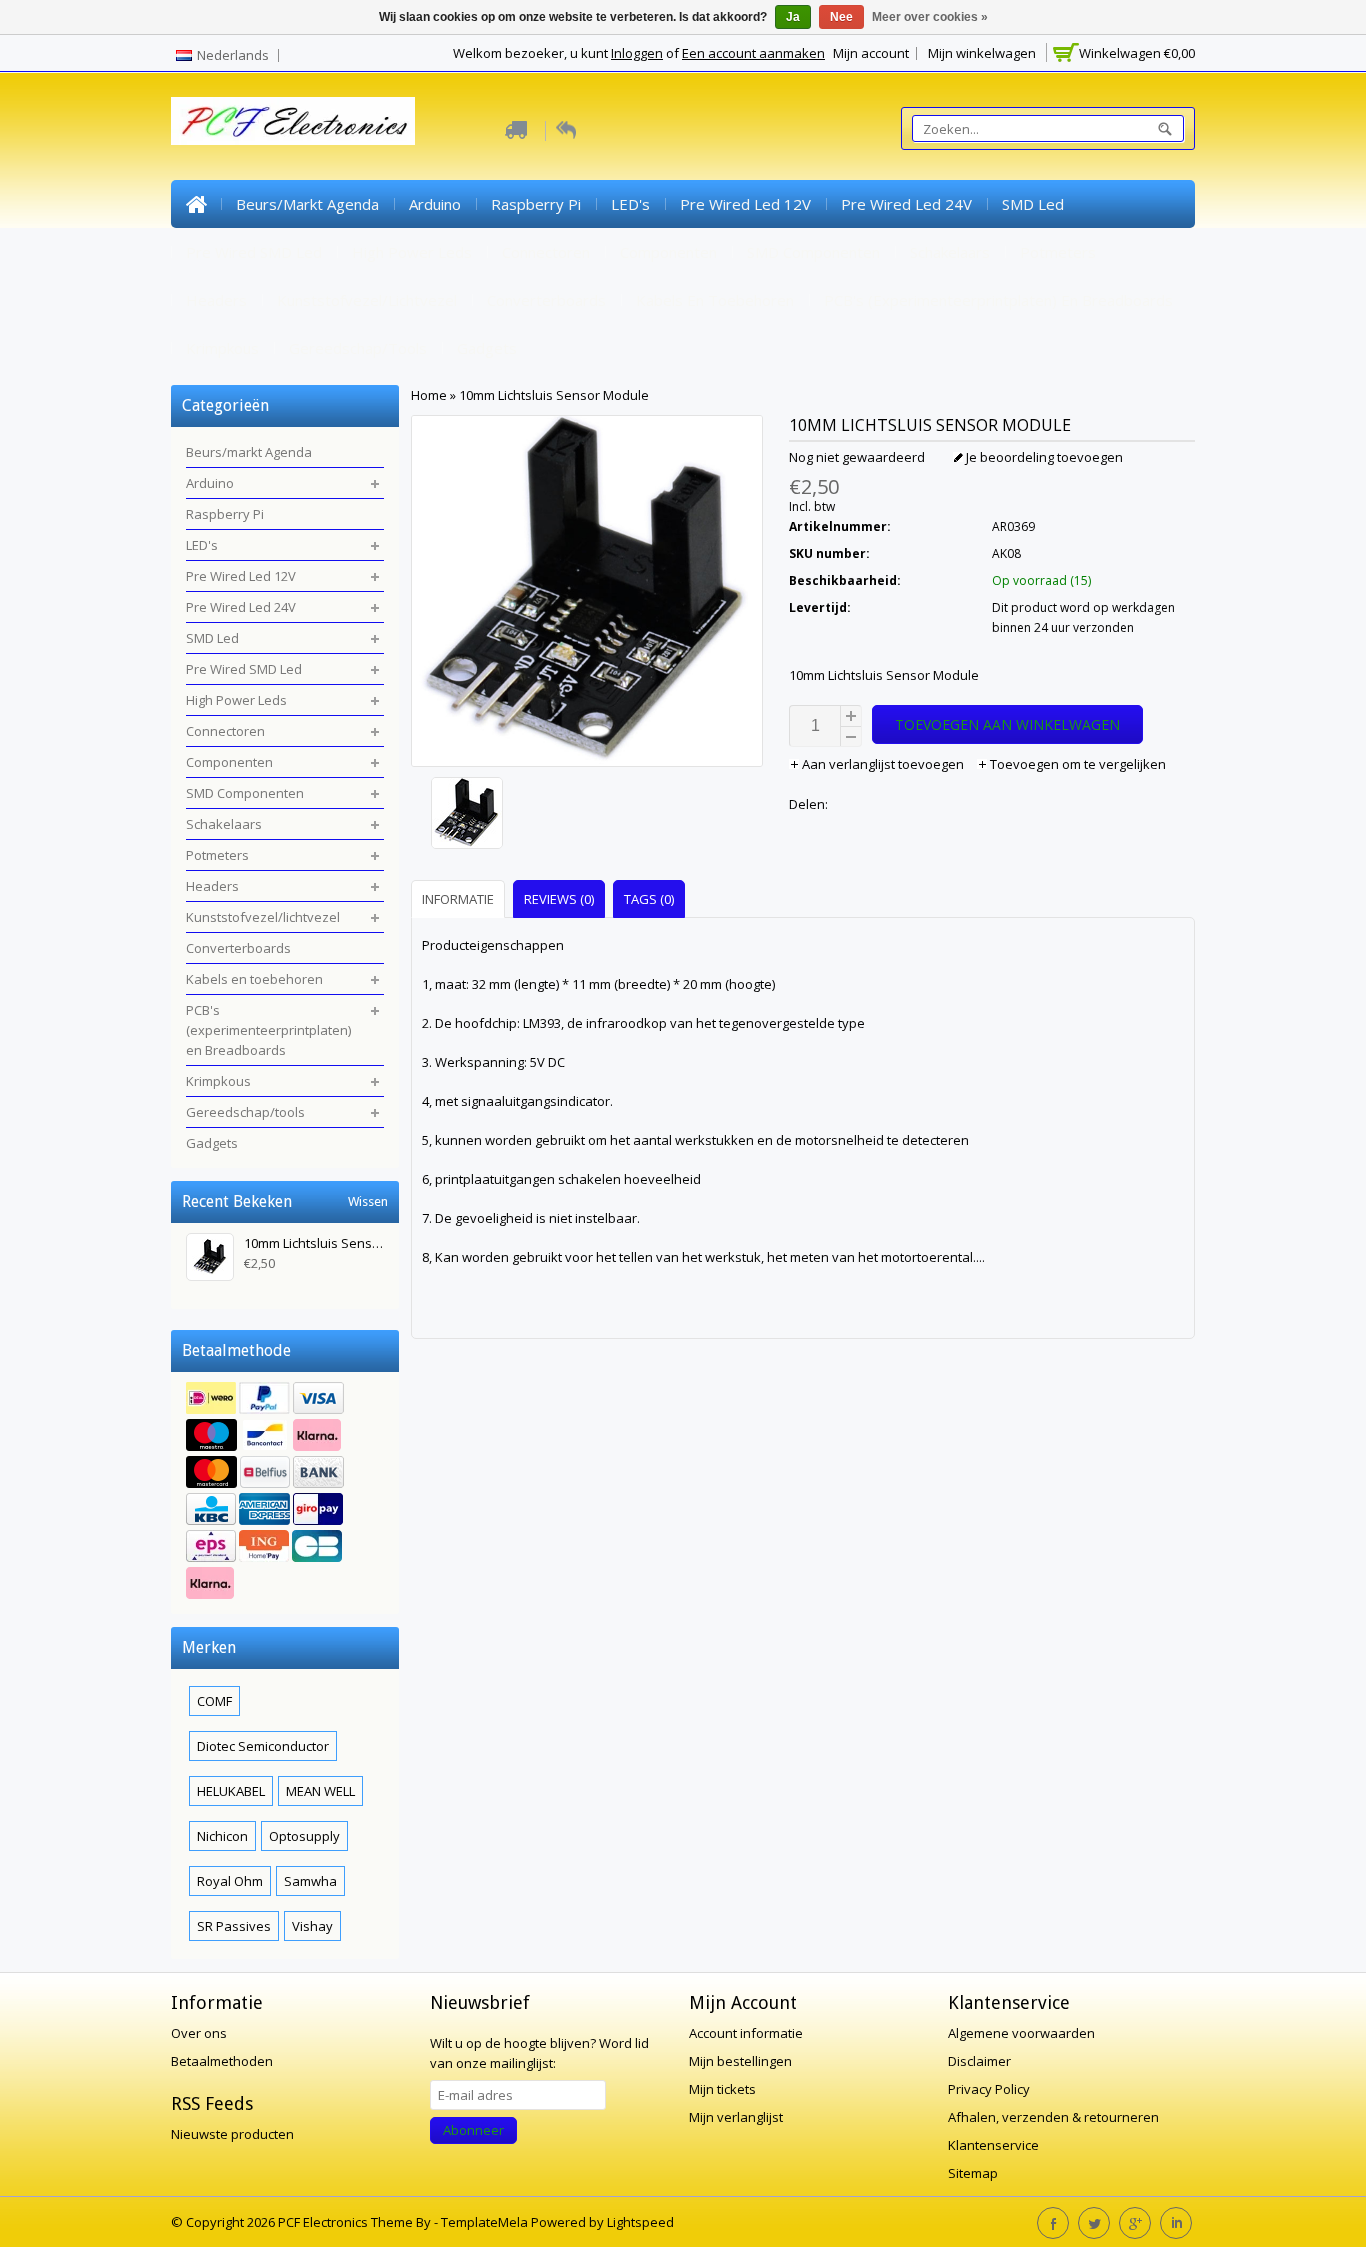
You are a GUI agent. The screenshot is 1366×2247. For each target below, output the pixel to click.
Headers (216, 300)
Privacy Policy (989, 2089)
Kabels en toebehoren (715, 300)
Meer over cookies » (930, 17)
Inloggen (637, 53)
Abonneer (473, 2130)
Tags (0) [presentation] (649, 899)
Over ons (199, 2033)
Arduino (435, 204)
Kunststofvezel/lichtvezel (367, 300)
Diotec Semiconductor (263, 1746)
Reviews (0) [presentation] (559, 899)
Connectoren (546, 252)
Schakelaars (950, 252)
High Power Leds (412, 252)
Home (196, 204)
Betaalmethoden (222, 2061)
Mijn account (871, 53)
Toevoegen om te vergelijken (1076, 764)
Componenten (668, 252)
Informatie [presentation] (458, 899)
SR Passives (234, 1926)
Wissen (368, 1201)
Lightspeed (640, 2222)
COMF (214, 1701)
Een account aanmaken (753, 53)
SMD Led (1033, 204)
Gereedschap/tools (358, 348)
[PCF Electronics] (293, 121)
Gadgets (487, 348)
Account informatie (746, 2033)
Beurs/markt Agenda (307, 204)
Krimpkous (222, 348)
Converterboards (546, 300)
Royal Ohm (230, 1881)
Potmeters (1058, 252)
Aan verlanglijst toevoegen (883, 764)
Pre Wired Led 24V (906, 204)
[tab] (460, 898)
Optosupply (304, 1836)
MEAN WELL (320, 1791)
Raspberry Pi (536, 204)
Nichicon (222, 1836)
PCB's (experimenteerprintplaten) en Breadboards (998, 300)
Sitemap (973, 2173)
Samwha (310, 1881)
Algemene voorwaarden (1021, 2033)
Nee (841, 17)
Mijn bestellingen (740, 2061)
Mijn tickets (722, 2089)
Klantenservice (993, 2145)
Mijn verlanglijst (736, 2117)
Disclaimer (979, 2061)
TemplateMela (486, 2222)
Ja (793, 17)
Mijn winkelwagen (982, 53)
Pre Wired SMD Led (254, 252)
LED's (630, 204)
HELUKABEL (231, 1791)
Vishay (312, 1926)
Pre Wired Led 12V (745, 204)
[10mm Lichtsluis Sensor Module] (587, 815)
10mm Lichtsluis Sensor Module (554, 395)
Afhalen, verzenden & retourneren (1053, 2117)
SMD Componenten (813, 252)
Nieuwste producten (232, 2134)
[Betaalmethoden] (285, 1493)
